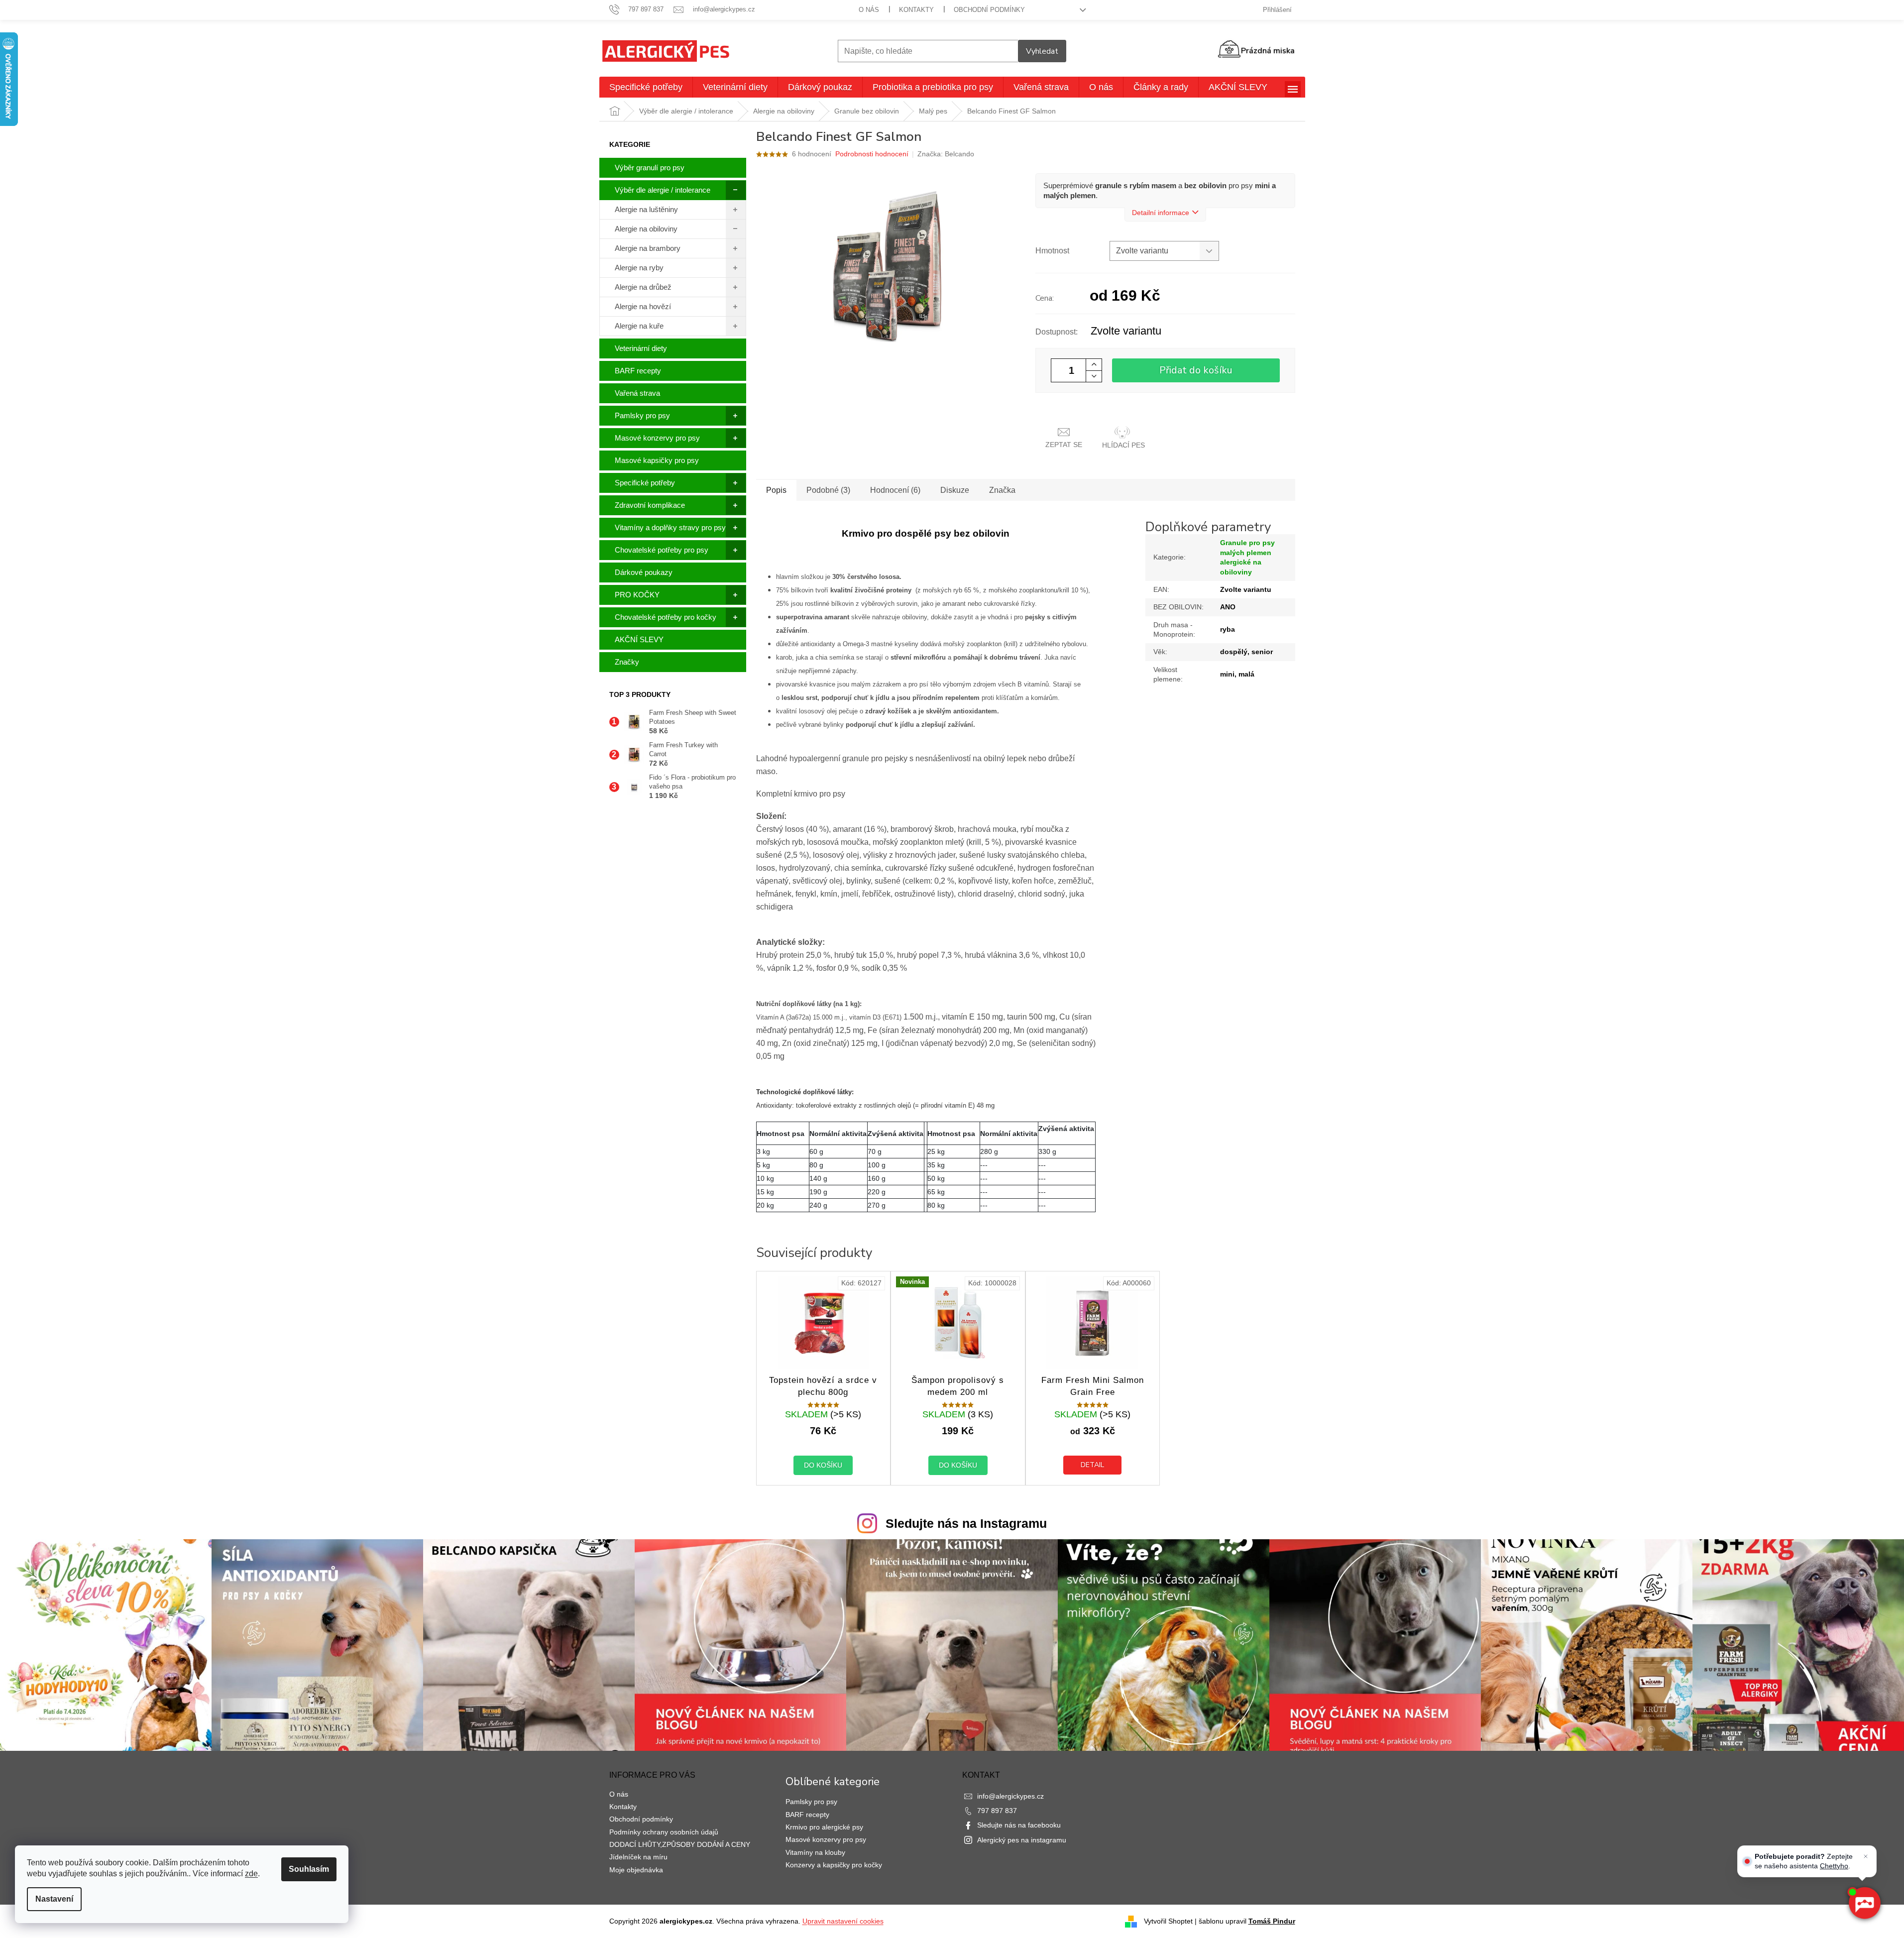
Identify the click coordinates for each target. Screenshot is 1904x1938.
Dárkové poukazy (644, 572)
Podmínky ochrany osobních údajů (664, 1832)
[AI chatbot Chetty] (1864, 1903)
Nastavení (54, 1899)
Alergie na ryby (639, 268)
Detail (1092, 1465)
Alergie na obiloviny (646, 229)
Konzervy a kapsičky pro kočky (834, 1865)
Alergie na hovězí (643, 306)
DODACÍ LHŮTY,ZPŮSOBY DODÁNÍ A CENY (680, 1844)
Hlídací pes (1123, 445)
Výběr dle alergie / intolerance (663, 190)
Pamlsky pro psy (642, 415)
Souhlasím (309, 1869)
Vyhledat (1042, 51)
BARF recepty (638, 371)
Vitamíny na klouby (815, 1852)
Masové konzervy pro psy (657, 438)
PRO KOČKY (637, 595)
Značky (627, 662)
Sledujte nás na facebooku (1019, 1825)
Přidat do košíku (1196, 370)
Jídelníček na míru (638, 1857)
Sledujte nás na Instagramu (966, 1523)
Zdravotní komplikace (650, 505)
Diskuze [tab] (955, 490)
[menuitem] (646, 87)
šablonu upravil (1247, 1921)
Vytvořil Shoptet (1168, 1921)
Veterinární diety (641, 348)
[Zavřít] (1866, 1856)
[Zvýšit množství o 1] (1094, 365)
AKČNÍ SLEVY (639, 639)
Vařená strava (637, 393)
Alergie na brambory (648, 248)
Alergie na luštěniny (646, 209)
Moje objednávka (636, 1870)
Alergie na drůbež (643, 287)
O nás (869, 10)
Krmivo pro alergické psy (824, 1827)
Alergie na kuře (639, 326)
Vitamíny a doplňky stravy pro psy (670, 527)
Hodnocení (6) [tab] (895, 490)
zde (251, 1874)
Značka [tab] (1002, 490)
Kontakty (916, 10)
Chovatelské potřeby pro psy (662, 550)
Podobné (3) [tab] (828, 490)
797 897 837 (997, 1811)
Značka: (946, 154)
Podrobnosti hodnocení (872, 154)
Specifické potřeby (645, 483)
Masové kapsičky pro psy (657, 460)
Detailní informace (1161, 213)
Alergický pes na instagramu (1022, 1840)
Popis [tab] (776, 490)
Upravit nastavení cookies (843, 1921)
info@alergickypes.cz (1010, 1796)
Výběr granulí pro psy (650, 168)
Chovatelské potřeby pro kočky (666, 617)
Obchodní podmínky (989, 10)
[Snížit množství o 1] (1094, 376)
